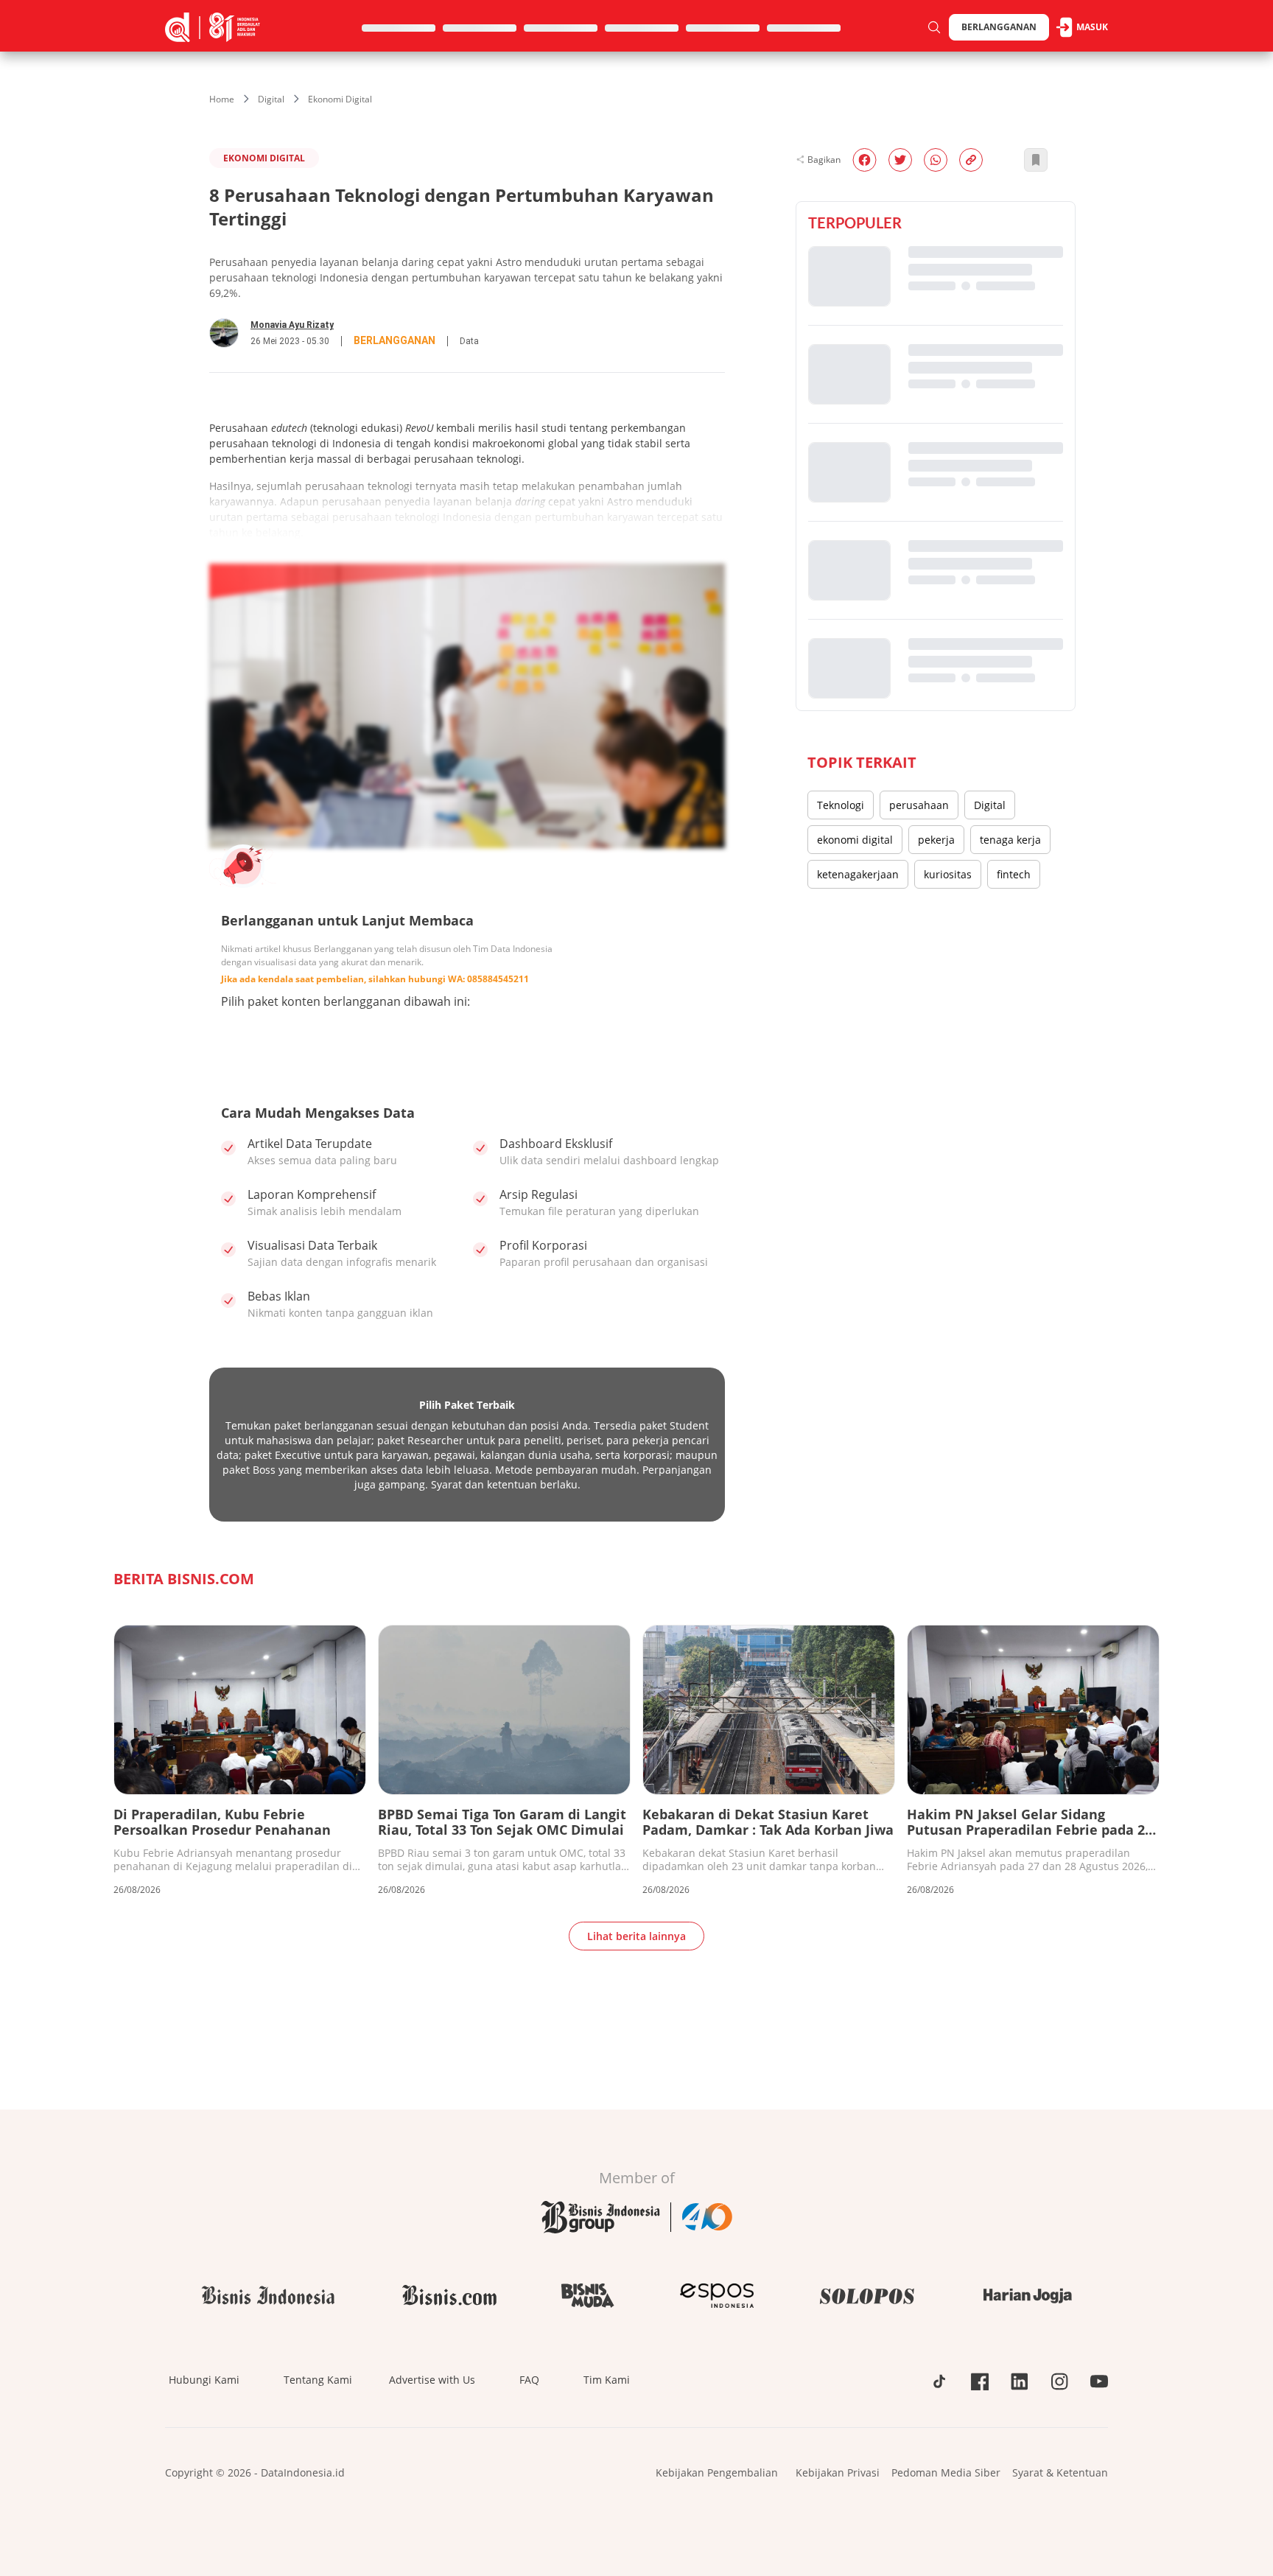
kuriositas (948, 874)
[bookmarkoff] (1036, 160)
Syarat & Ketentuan (1060, 2472)
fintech (1014, 874)
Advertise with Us (432, 2380)
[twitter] (900, 160)
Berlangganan (999, 27)
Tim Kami (607, 2380)
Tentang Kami (318, 2380)
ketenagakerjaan (858, 874)
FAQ (529, 2380)
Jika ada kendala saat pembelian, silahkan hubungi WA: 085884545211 (375, 979)
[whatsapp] (936, 160)
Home (222, 99)
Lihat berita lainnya (636, 1936)
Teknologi (841, 805)
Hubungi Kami (204, 2380)
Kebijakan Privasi (838, 2472)
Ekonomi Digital (340, 99)
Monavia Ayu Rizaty (292, 325)
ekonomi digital (855, 840)
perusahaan (919, 805)
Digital (271, 99)
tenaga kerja (1010, 840)
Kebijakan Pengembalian (717, 2472)
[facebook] (865, 160)
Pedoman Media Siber (946, 2472)
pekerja (936, 840)
